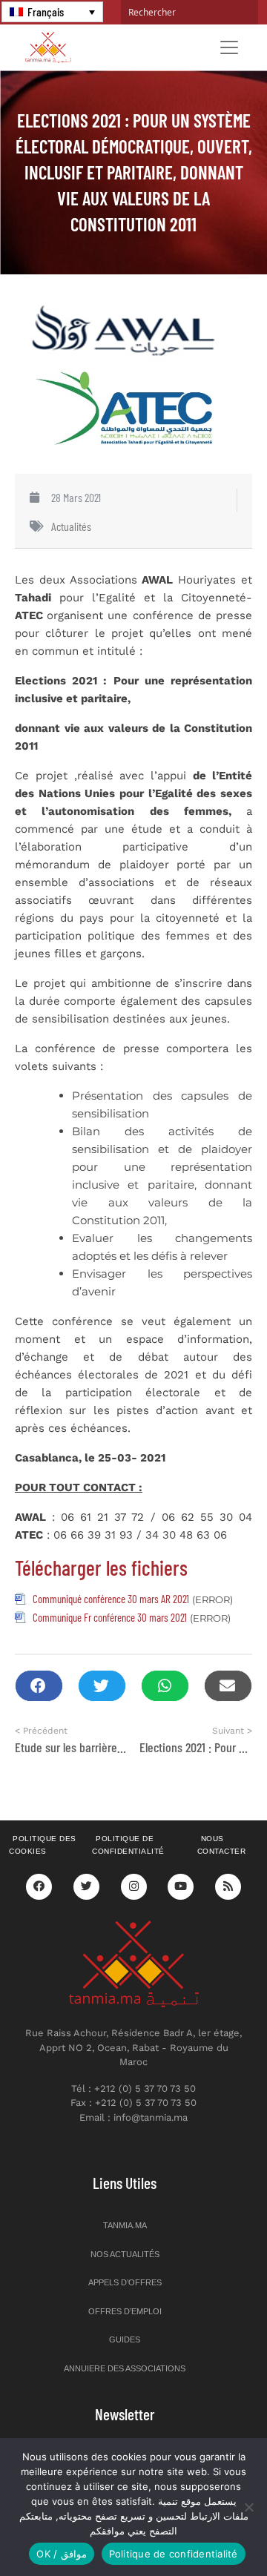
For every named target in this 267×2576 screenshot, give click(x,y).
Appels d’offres (125, 2282)
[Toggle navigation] (229, 47)
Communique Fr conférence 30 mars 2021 (110, 1617)
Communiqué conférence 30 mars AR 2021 (111, 1599)
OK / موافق (61, 2554)
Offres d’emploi (125, 2311)
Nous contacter (222, 1845)
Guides (125, 2339)
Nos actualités (125, 2254)
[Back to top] (204, 2530)
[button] (39, 1686)
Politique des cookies (43, 1845)
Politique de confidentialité (128, 1845)
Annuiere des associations (125, 2368)
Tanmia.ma (125, 2225)
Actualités (71, 526)
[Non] (248, 2507)
